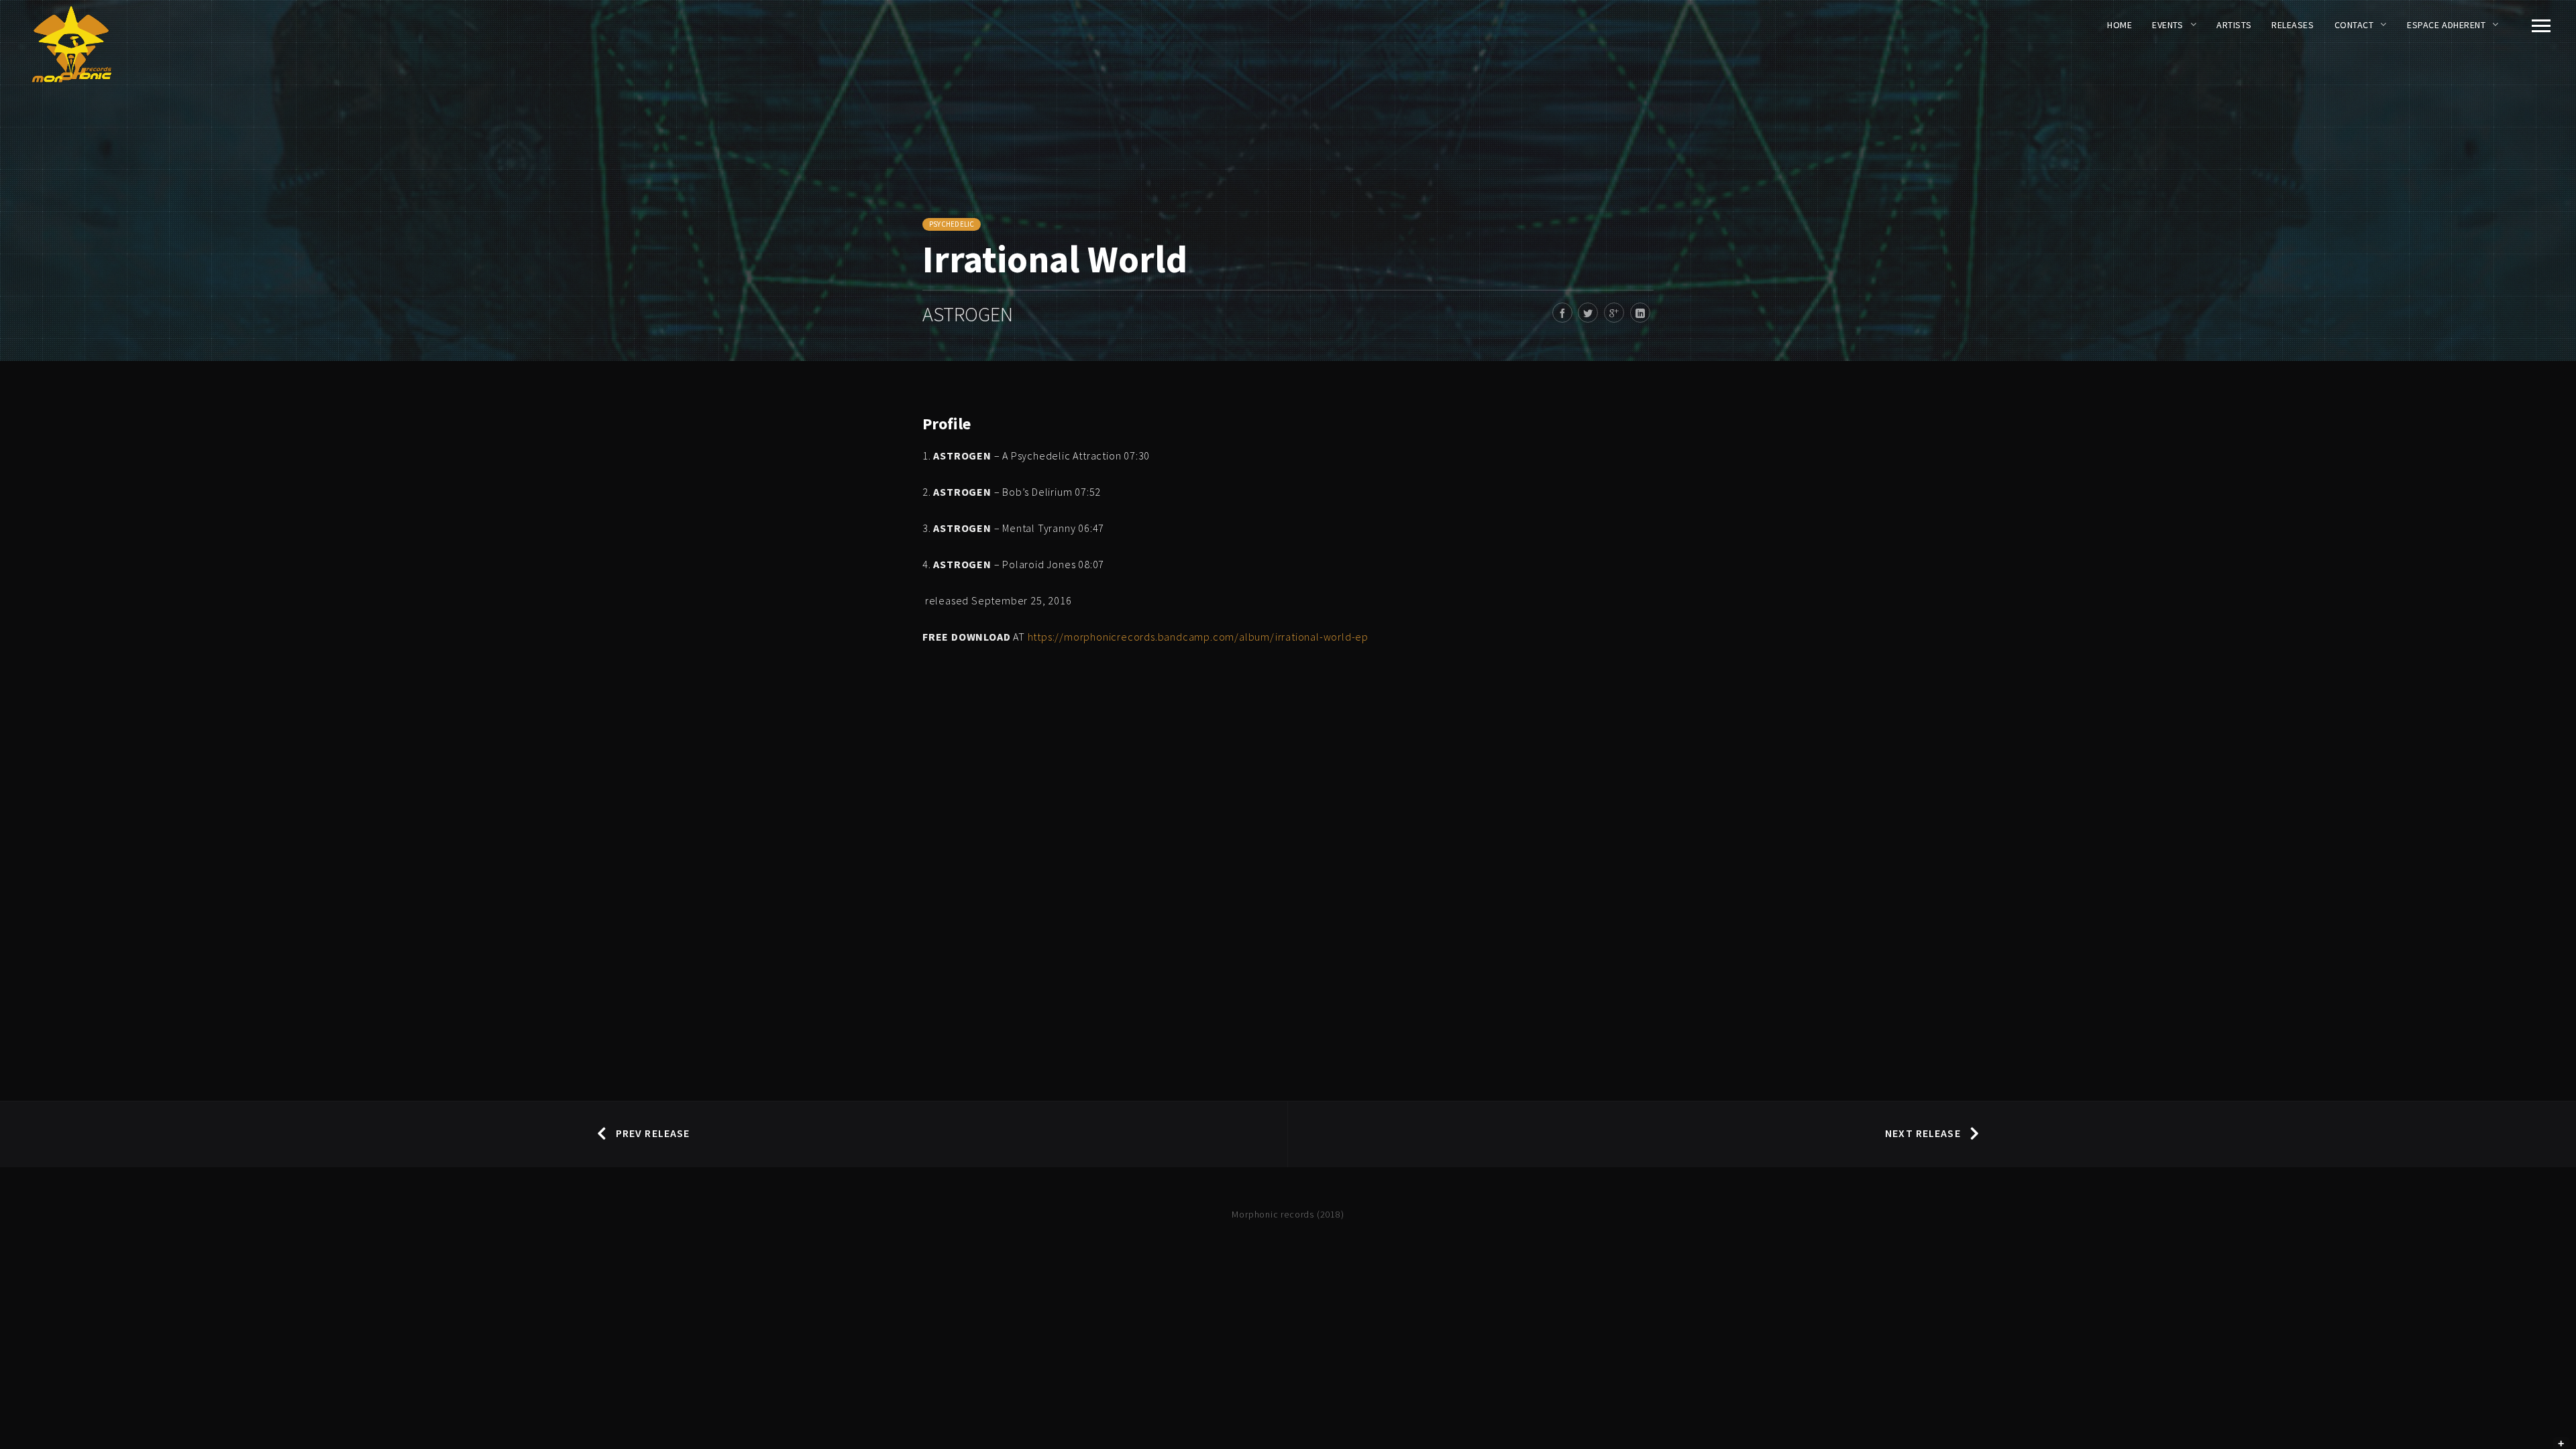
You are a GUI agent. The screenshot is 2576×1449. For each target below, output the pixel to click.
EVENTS (2167, 25)
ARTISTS (2234, 25)
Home (2119, 25)
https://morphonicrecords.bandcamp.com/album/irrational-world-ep (1198, 637)
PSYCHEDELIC (952, 224)
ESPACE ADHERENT (2446, 25)
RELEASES (2293, 25)
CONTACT (2354, 25)
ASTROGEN (968, 314)
